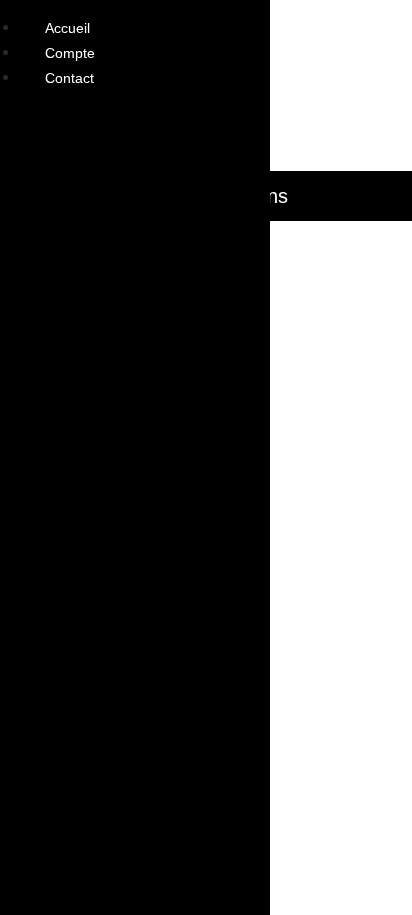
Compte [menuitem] (70, 53)
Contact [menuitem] (69, 78)
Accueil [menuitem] (67, 28)
